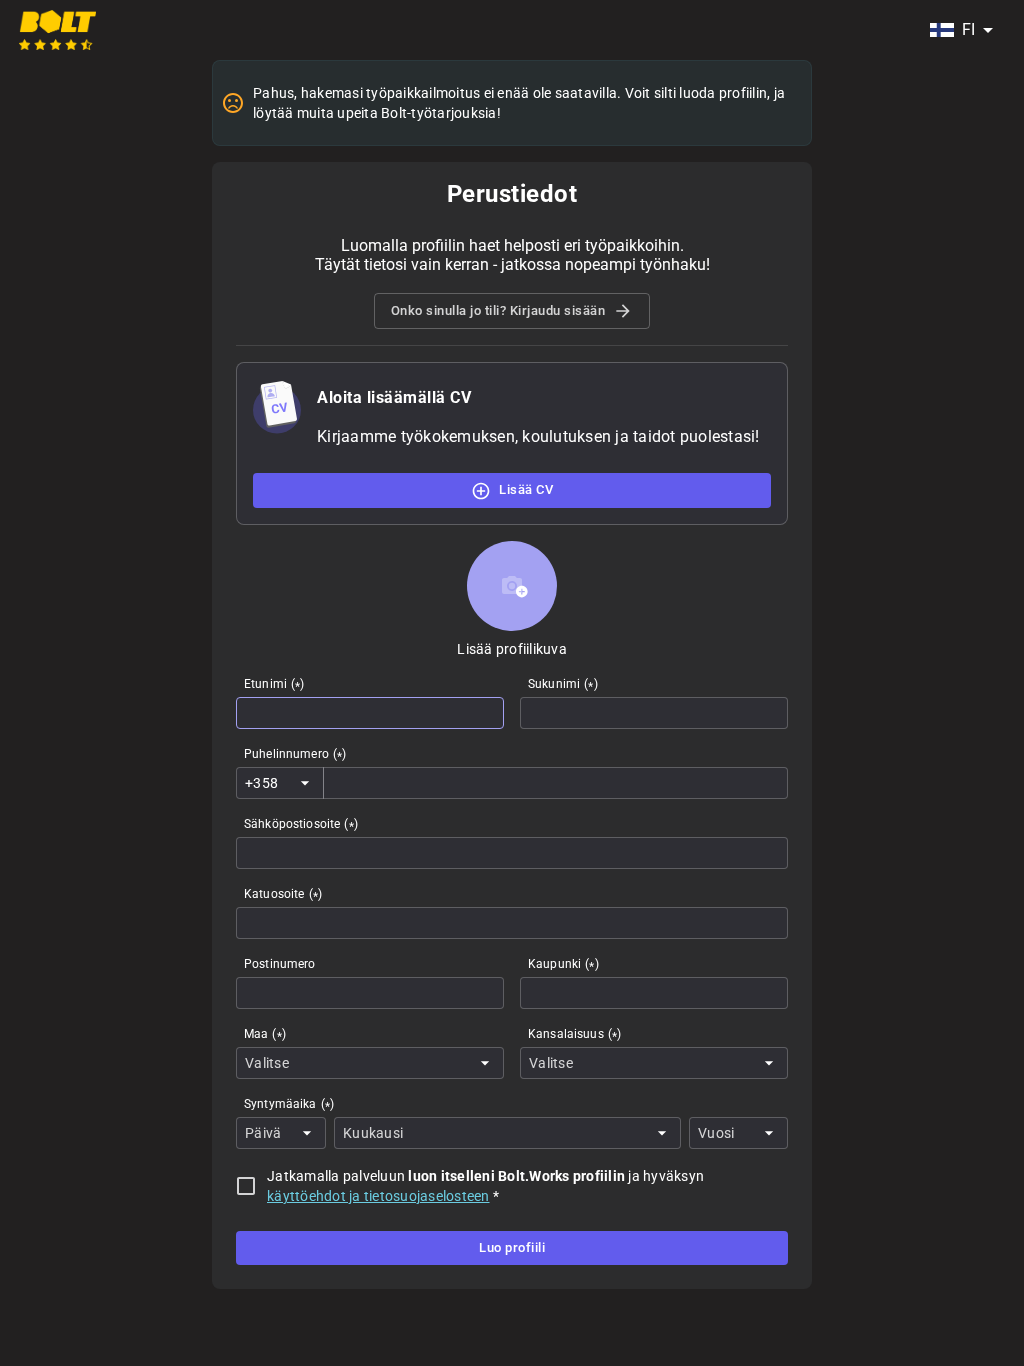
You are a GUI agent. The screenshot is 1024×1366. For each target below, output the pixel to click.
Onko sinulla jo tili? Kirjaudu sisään (498, 310)
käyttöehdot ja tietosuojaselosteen (378, 1196)
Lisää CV (526, 489)
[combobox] (961, 30)
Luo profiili (512, 1247)
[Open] (305, 783)
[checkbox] (246, 1186)
